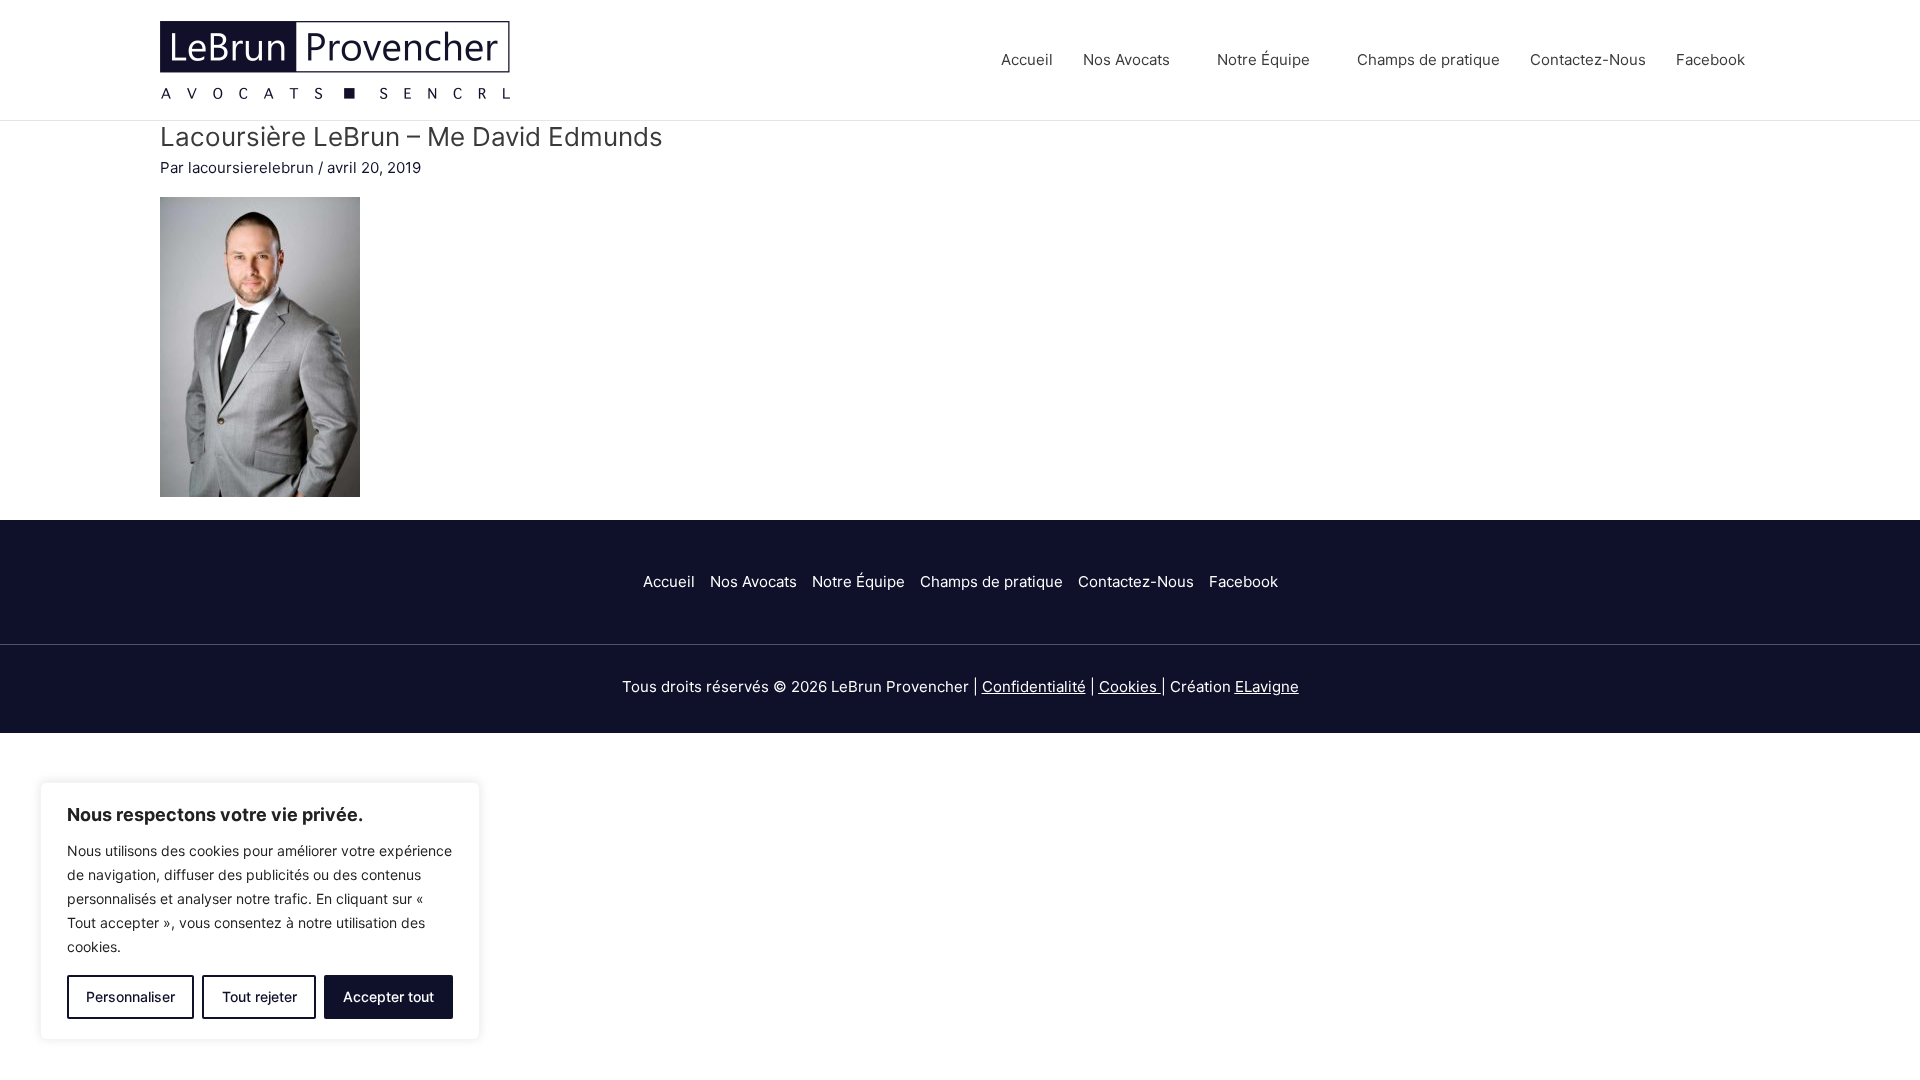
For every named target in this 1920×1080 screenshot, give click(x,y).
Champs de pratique (1428, 59)
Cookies (1128, 686)
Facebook (1710, 59)
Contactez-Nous (1588, 59)
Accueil (1027, 59)
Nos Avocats (1126, 59)
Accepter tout (388, 996)
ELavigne (1267, 686)
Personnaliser (130, 996)
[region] (260, 911)
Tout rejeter (259, 996)
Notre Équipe (1263, 59)
